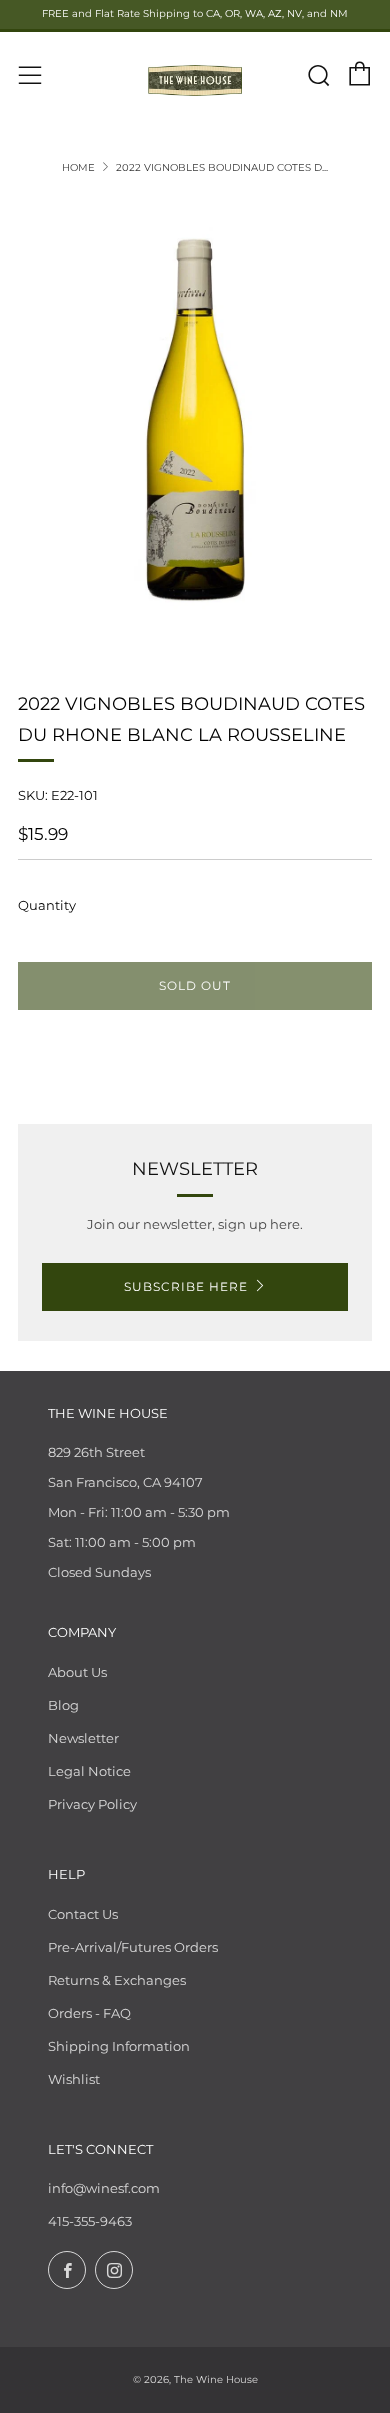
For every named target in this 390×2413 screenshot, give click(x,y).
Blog (63, 1705)
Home (78, 167)
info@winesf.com (104, 2188)
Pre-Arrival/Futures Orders (133, 1947)
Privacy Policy (92, 1804)
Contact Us (83, 1914)
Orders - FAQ (89, 2013)
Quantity (47, 905)
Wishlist (74, 2079)
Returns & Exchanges (117, 1980)
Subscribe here (186, 1286)
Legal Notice (89, 1771)
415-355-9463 (90, 2221)
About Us (77, 1672)
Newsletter (83, 1738)
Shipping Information (119, 2046)
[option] (195, 420)
